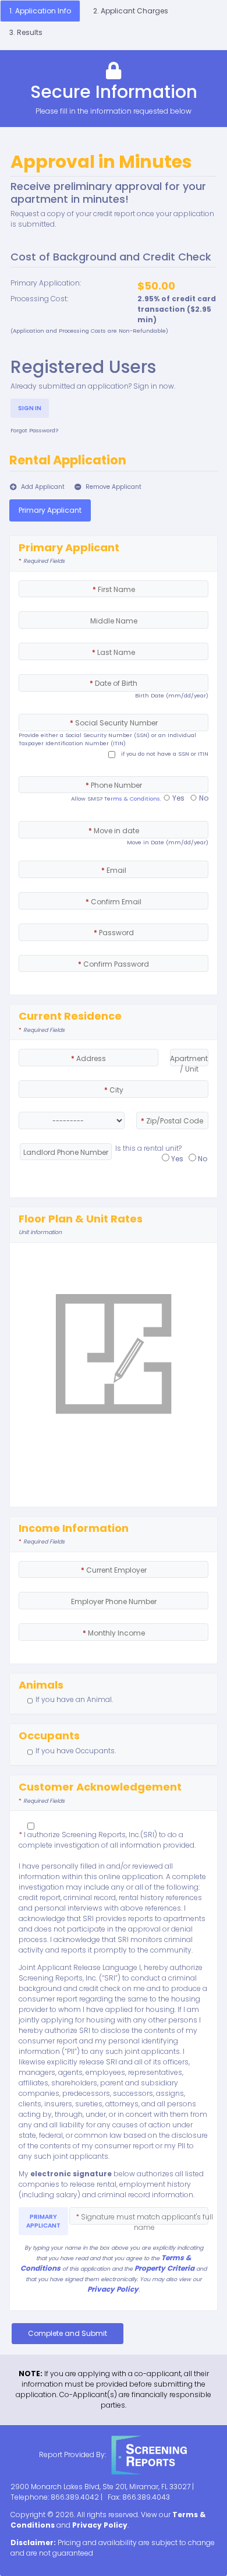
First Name (114, 589)
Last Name (114, 652)
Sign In (30, 408)
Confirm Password (114, 964)
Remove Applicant (113, 487)
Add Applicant (42, 487)
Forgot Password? (34, 430)
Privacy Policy (113, 2289)
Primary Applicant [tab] (50, 510)
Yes (178, 798)
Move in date (114, 831)
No (203, 798)
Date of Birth (114, 683)
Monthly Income (114, 1633)
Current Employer (114, 1570)
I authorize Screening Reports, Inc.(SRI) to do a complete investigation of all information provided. (107, 1840)
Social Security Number (114, 723)
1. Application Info (40, 11)
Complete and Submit (68, 2333)
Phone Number (114, 785)
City (114, 1090)
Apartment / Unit (189, 1064)
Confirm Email (114, 902)
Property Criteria (164, 2268)
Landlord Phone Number (66, 1152)
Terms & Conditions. (133, 799)
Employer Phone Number (114, 1601)
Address (88, 1058)
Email (114, 870)
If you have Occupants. (76, 1751)
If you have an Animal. (74, 1699)
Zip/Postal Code (172, 1121)
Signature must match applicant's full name (144, 2222)
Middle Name (114, 621)
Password (114, 933)
